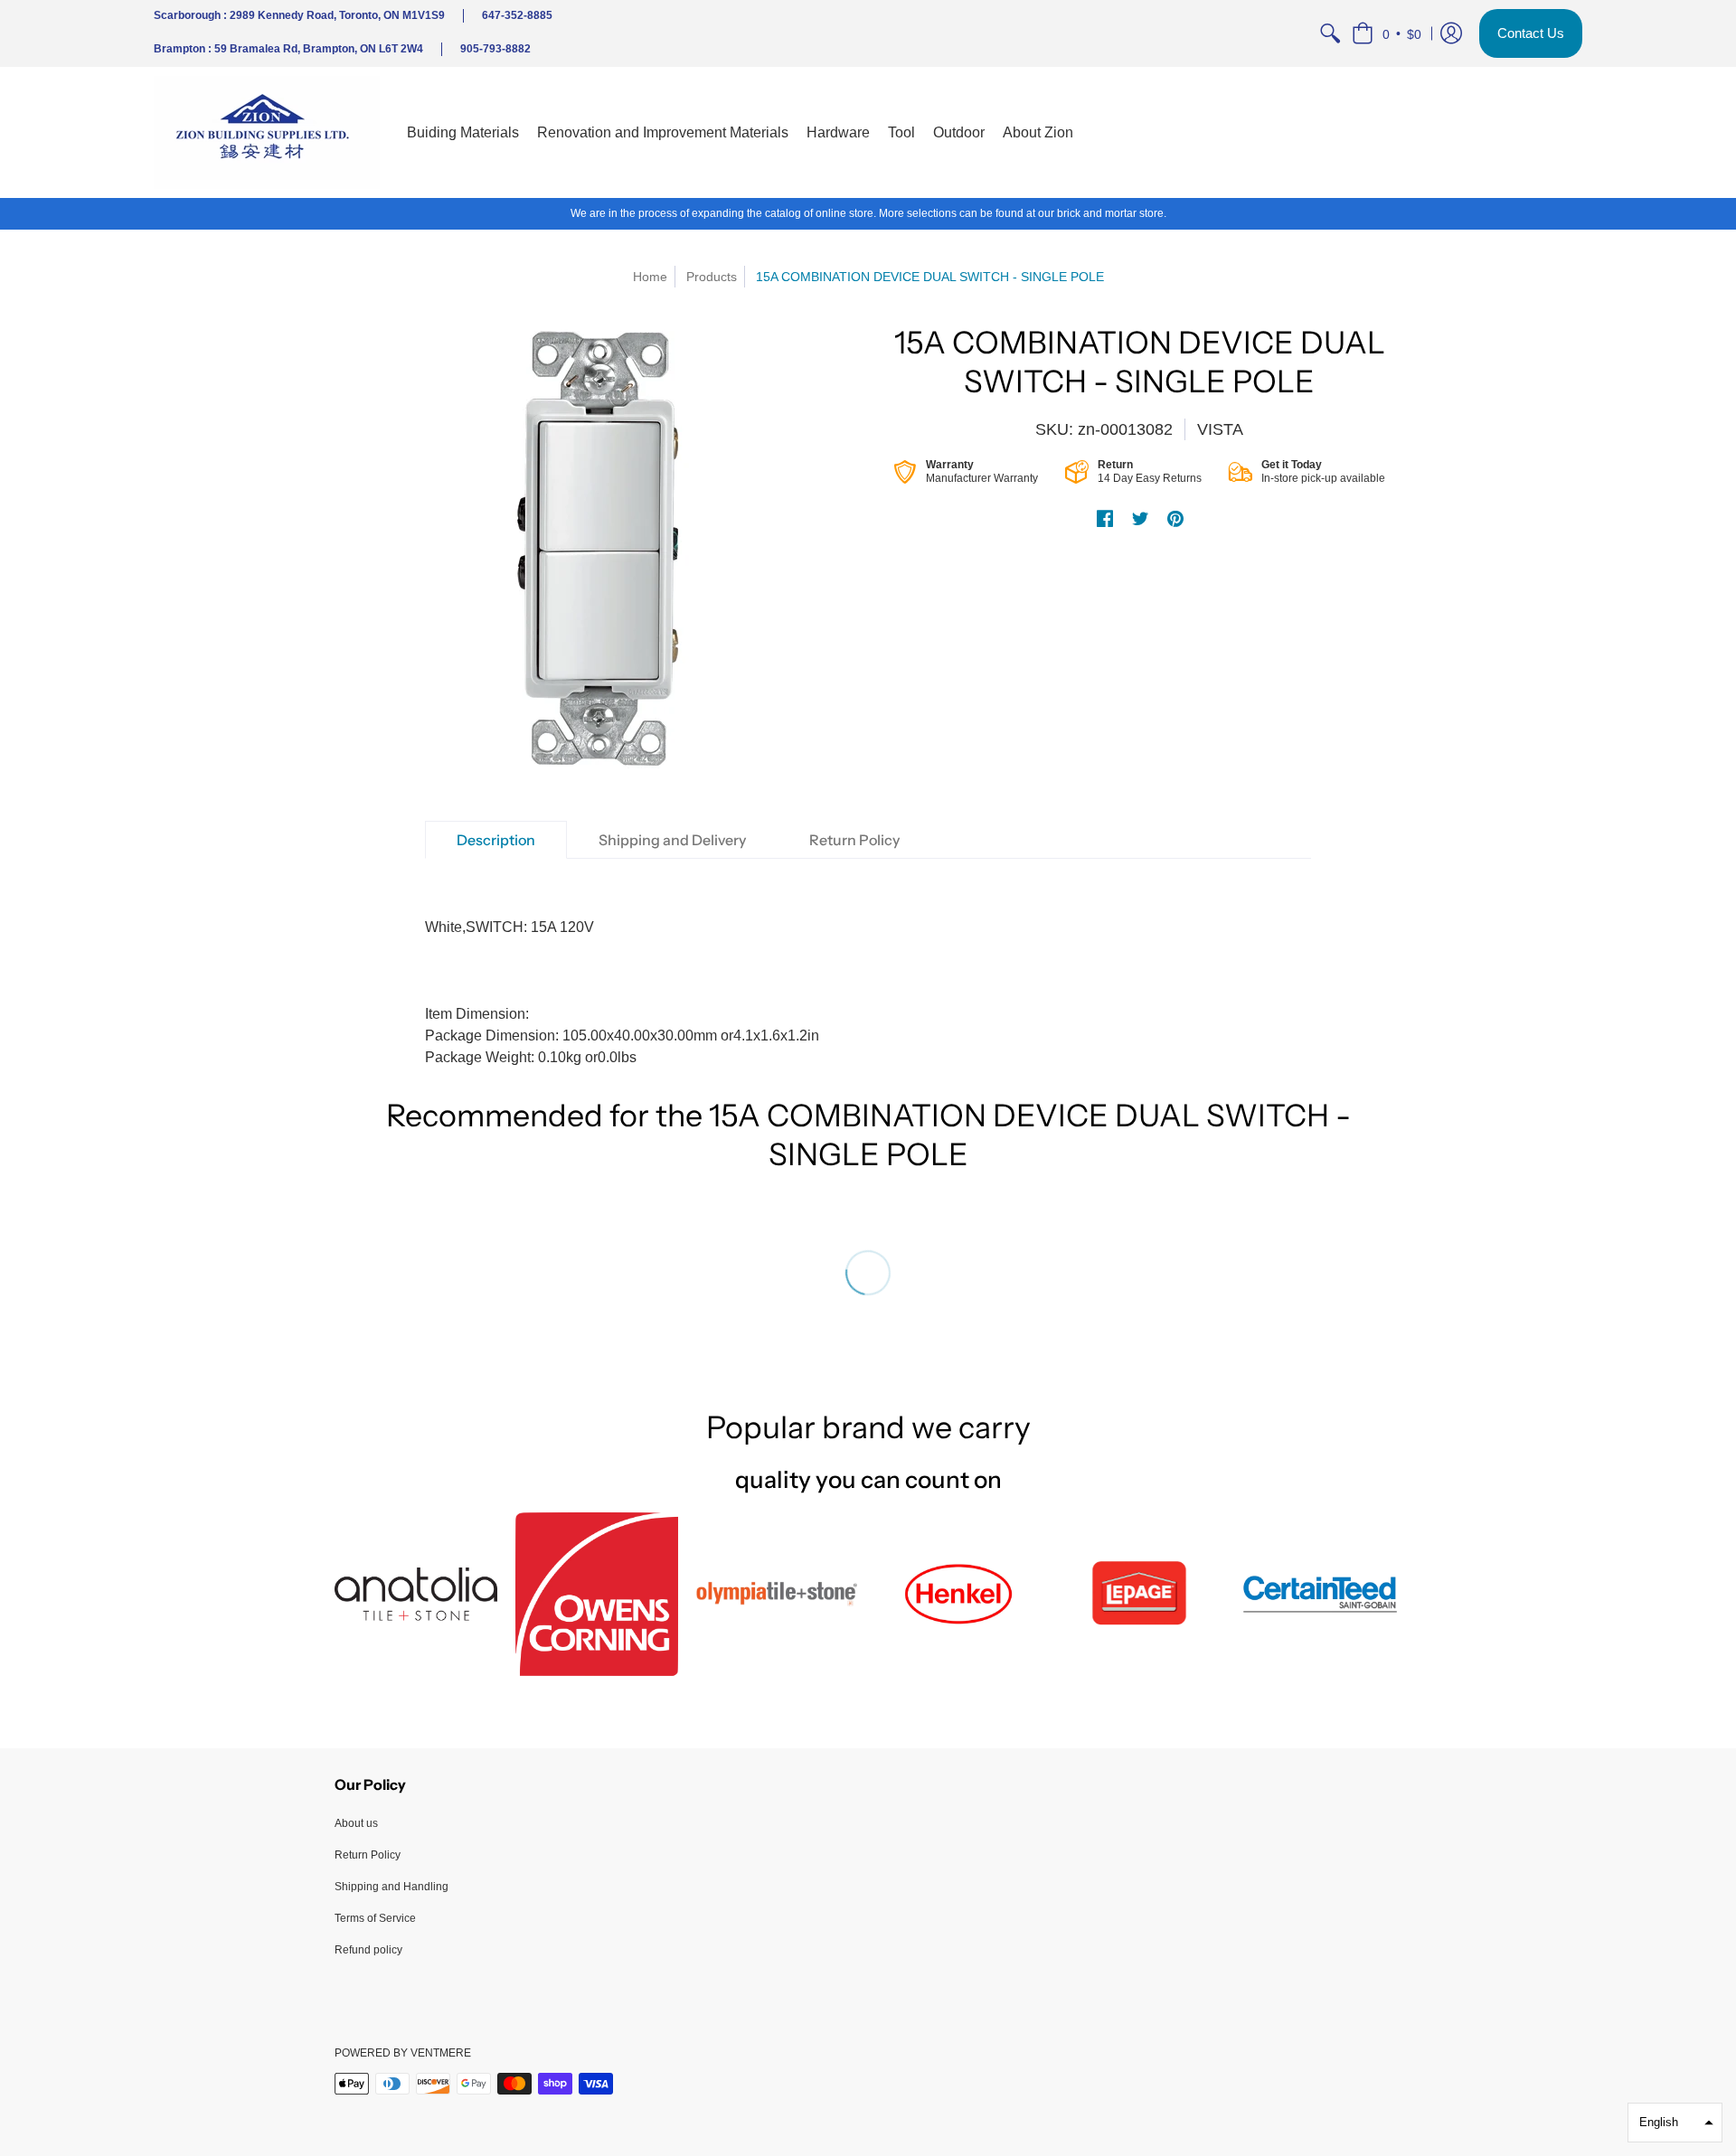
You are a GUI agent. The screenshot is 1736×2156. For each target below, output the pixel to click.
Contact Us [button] (1531, 33)
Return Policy (368, 1855)
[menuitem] (1330, 33)
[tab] (496, 840)
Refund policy (368, 1950)
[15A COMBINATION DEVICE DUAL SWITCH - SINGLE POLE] (597, 550)
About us (356, 1823)
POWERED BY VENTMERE (403, 2053)
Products (712, 277)
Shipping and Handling (392, 1887)
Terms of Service (375, 1918)
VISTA (1220, 429)
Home (650, 277)
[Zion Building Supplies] (267, 132)
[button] (1387, 33)
